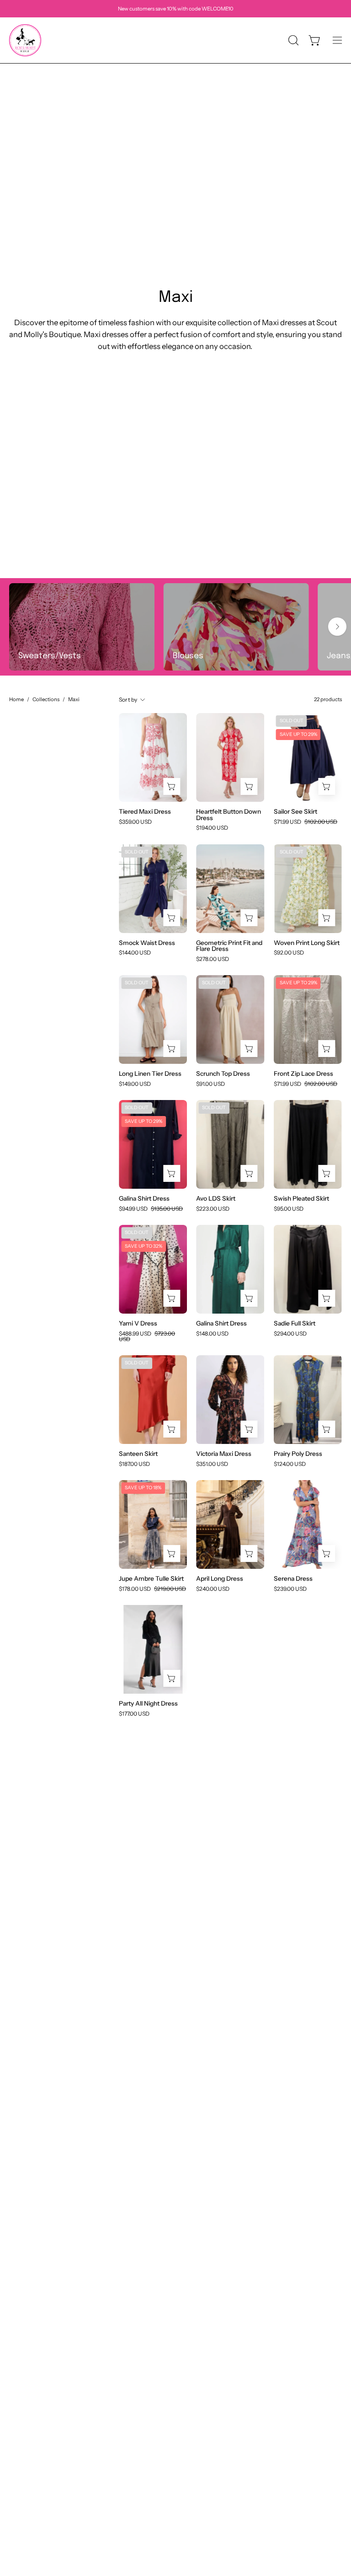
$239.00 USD (290, 1589)
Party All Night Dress (148, 1704)
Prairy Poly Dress (298, 1454)
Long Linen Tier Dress (150, 1074)
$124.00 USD (290, 1464)
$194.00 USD (212, 828)
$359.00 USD (135, 822)
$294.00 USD (290, 1334)
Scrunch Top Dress (223, 1074)
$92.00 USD (289, 953)
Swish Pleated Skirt (301, 1199)
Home (16, 699)
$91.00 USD (210, 1084)
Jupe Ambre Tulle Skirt (151, 1579)
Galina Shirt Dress (144, 1199)
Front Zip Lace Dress (303, 1074)
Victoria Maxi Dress (224, 1454)
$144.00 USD (135, 953)
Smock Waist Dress (147, 943)
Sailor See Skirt (295, 812)
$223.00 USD (213, 1209)
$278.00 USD (213, 959)
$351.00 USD (212, 1464)
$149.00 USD (135, 1084)
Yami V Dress (138, 1324)
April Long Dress (220, 1579)
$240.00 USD (213, 1589)
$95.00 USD (289, 1209)
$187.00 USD (134, 1464)
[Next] (337, 627)
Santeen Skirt (138, 1454)
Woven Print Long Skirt (307, 943)
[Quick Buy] (172, 786)
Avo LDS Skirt (216, 1199)
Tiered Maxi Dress (145, 812)
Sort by (128, 700)
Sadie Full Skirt (295, 1324)
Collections (46, 699)
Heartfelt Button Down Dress (229, 815)
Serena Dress (293, 1579)
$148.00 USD (212, 1334)
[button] (292, 40)
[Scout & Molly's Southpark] (25, 40)
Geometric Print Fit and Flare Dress (229, 946)
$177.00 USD (134, 1714)
